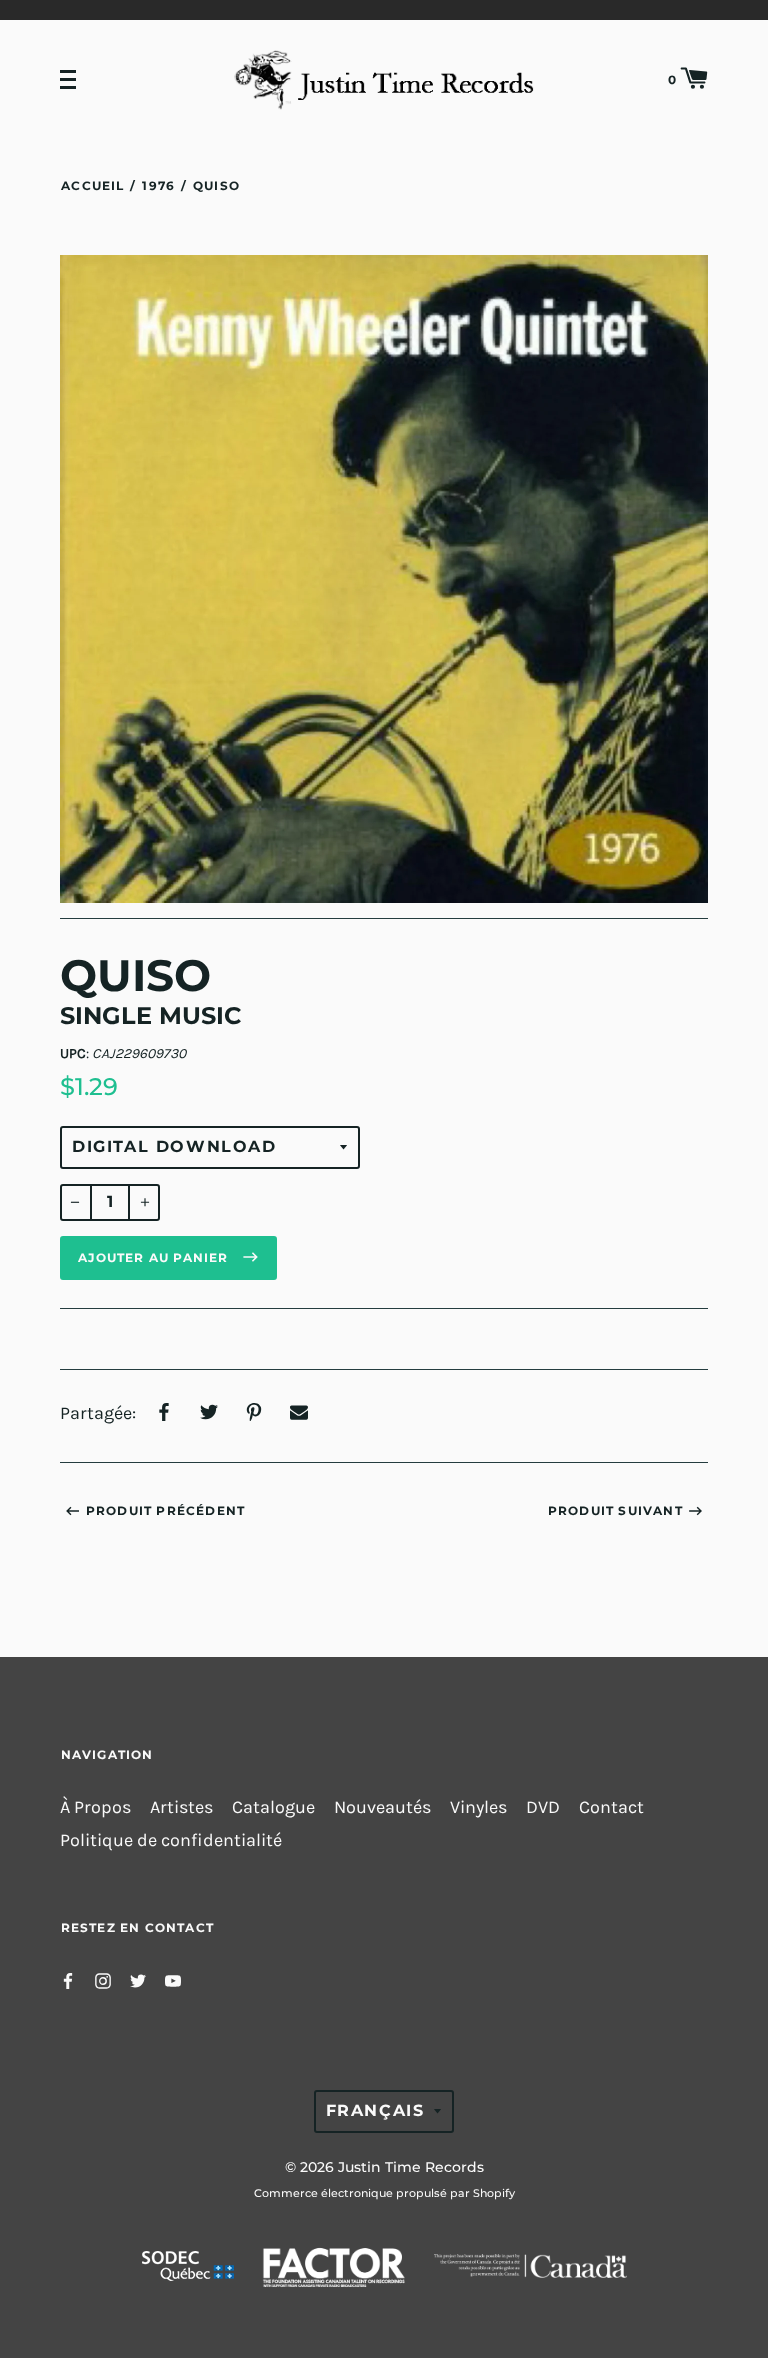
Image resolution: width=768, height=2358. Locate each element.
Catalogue (273, 1807)
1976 (158, 185)
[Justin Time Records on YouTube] (173, 1979)
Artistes (181, 1807)
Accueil (92, 185)
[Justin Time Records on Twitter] (138, 1979)
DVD (543, 1807)
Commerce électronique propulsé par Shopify (384, 2193)
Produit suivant (615, 1510)
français (375, 2110)
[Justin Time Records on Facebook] (68, 1979)
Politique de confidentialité (171, 1840)
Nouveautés (382, 1807)
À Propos (95, 1807)
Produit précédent (165, 1510)
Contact (611, 1807)
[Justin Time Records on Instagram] (103, 1979)
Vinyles (478, 1807)
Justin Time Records (411, 2167)
